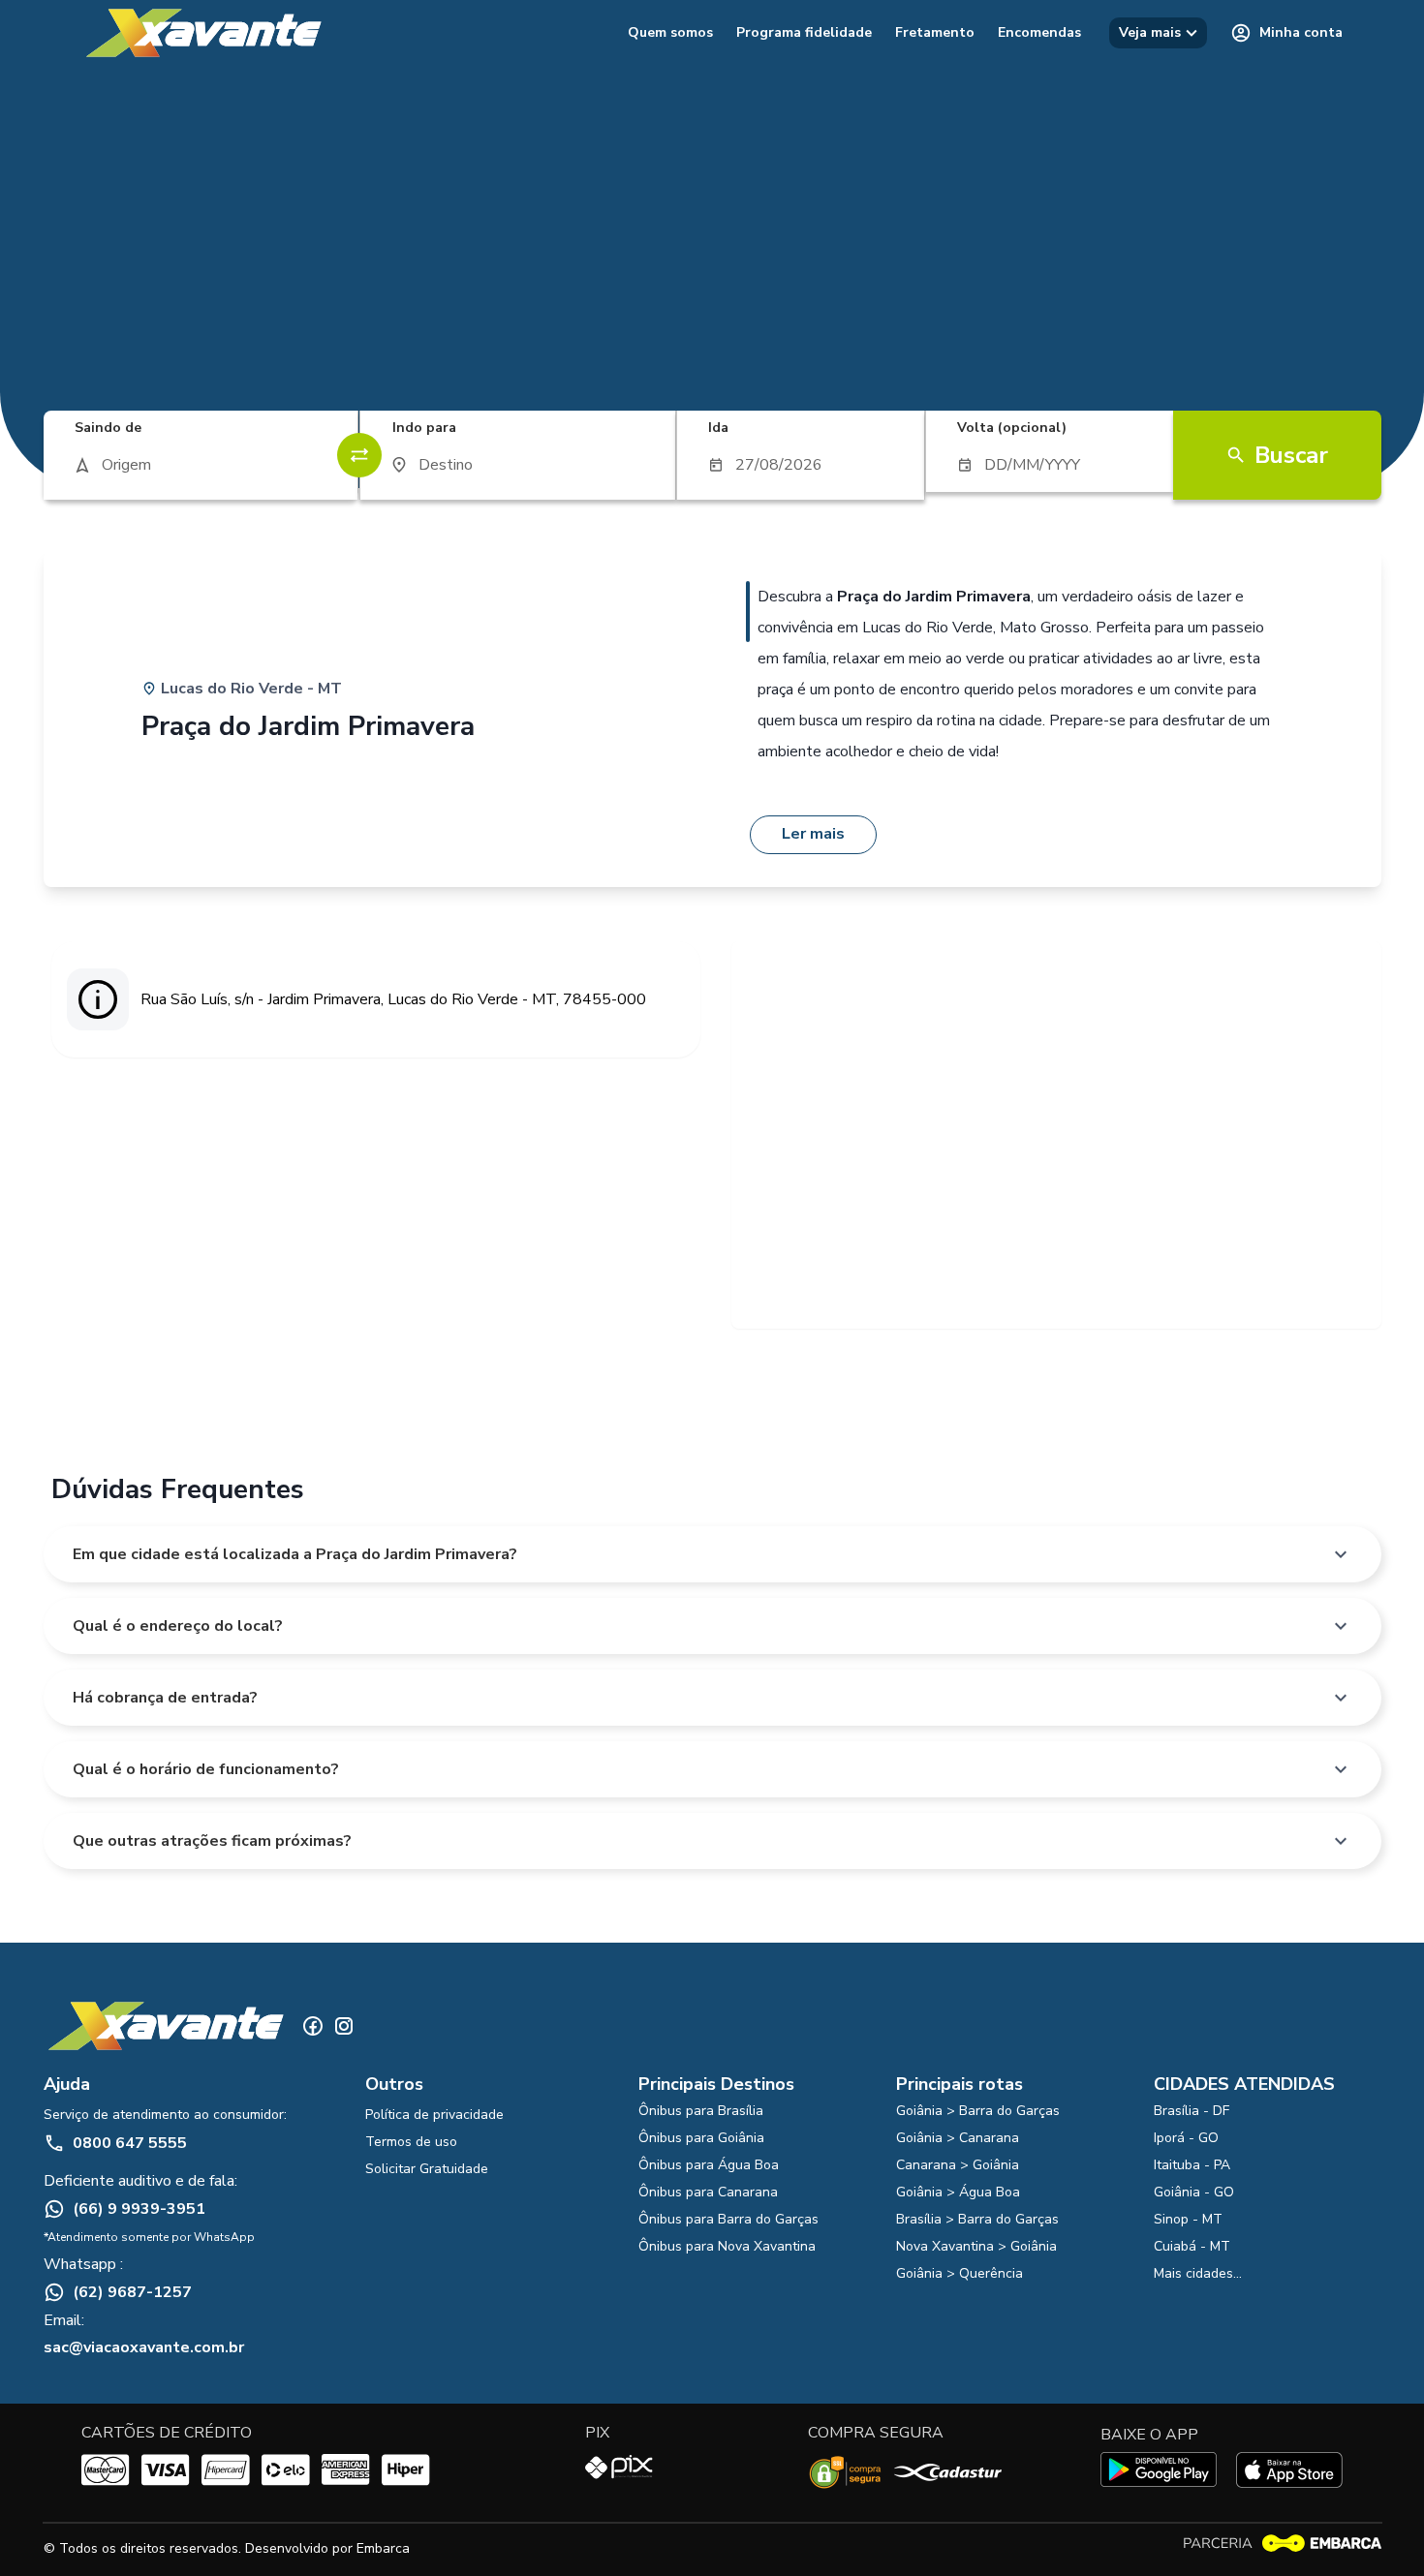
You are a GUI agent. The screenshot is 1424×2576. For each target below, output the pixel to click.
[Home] (202, 33)
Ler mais (813, 834)
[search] (201, 465)
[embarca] (1282, 2544)
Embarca (383, 2548)
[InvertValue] (359, 455)
